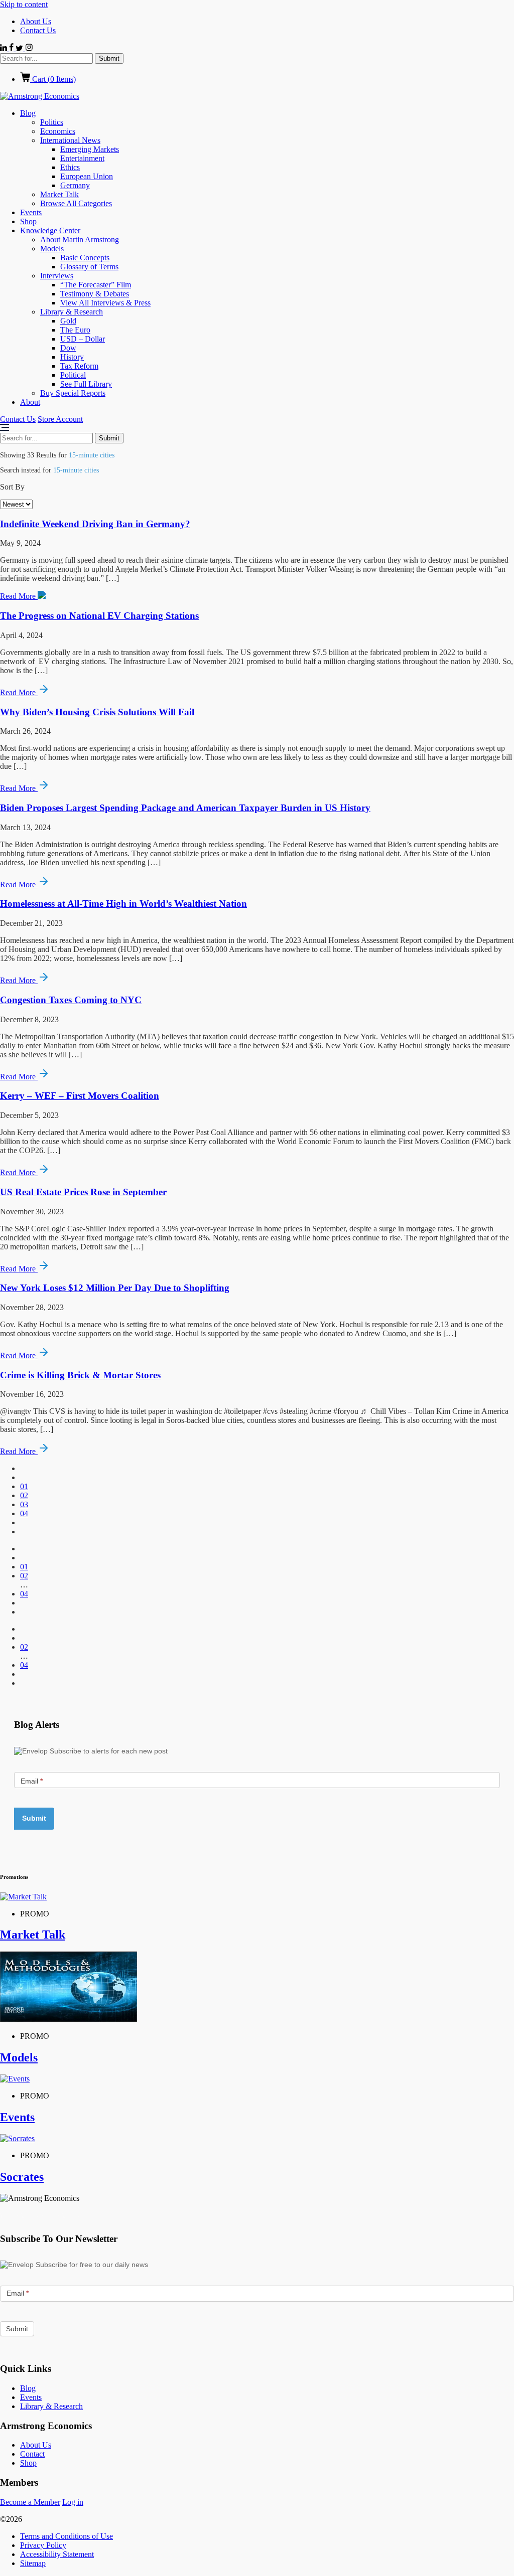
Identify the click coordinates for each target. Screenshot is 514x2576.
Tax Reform (79, 366)
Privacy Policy (43, 2545)
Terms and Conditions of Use (67, 2536)
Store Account (60, 419)
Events (31, 212)
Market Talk (59, 194)
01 (24, 1486)
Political (73, 375)
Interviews (57, 276)
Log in (73, 2502)
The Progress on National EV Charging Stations (99, 616)
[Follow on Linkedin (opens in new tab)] (5, 48)
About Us (36, 21)
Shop (28, 221)
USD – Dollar (83, 339)
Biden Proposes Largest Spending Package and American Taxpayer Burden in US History (185, 808)
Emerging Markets (90, 149)
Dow (68, 348)
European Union (87, 176)
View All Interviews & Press (105, 303)
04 (24, 1513)
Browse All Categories (76, 203)
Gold (68, 321)
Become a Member (30, 2502)
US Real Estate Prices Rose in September (83, 1192)
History (72, 357)
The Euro (75, 330)
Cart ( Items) (53, 79)
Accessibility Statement (57, 2554)
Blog (28, 113)
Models (52, 249)
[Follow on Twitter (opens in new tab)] (20, 48)
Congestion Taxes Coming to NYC (71, 1000)
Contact (32, 2454)
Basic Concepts (85, 258)
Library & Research (72, 312)
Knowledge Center (50, 230)
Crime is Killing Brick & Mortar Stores (80, 1375)
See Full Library (86, 384)
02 (24, 1495)
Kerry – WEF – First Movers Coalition (80, 1096)
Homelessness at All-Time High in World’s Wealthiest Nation (123, 904)
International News (70, 140)
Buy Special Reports (73, 393)
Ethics (70, 167)
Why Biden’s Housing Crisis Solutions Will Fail (97, 712)
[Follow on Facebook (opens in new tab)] (12, 48)
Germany (75, 185)
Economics (58, 131)
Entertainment (82, 158)
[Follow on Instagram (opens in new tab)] (29, 48)
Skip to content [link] (24, 4)
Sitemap (33, 2563)
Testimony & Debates (95, 294)
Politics (52, 122)
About (30, 402)
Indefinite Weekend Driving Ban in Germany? (95, 524)
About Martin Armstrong (80, 239)
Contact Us (38, 30)
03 (24, 1504)
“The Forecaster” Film (96, 285)
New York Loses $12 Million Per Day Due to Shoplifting (115, 1288)
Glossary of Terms (89, 267)
